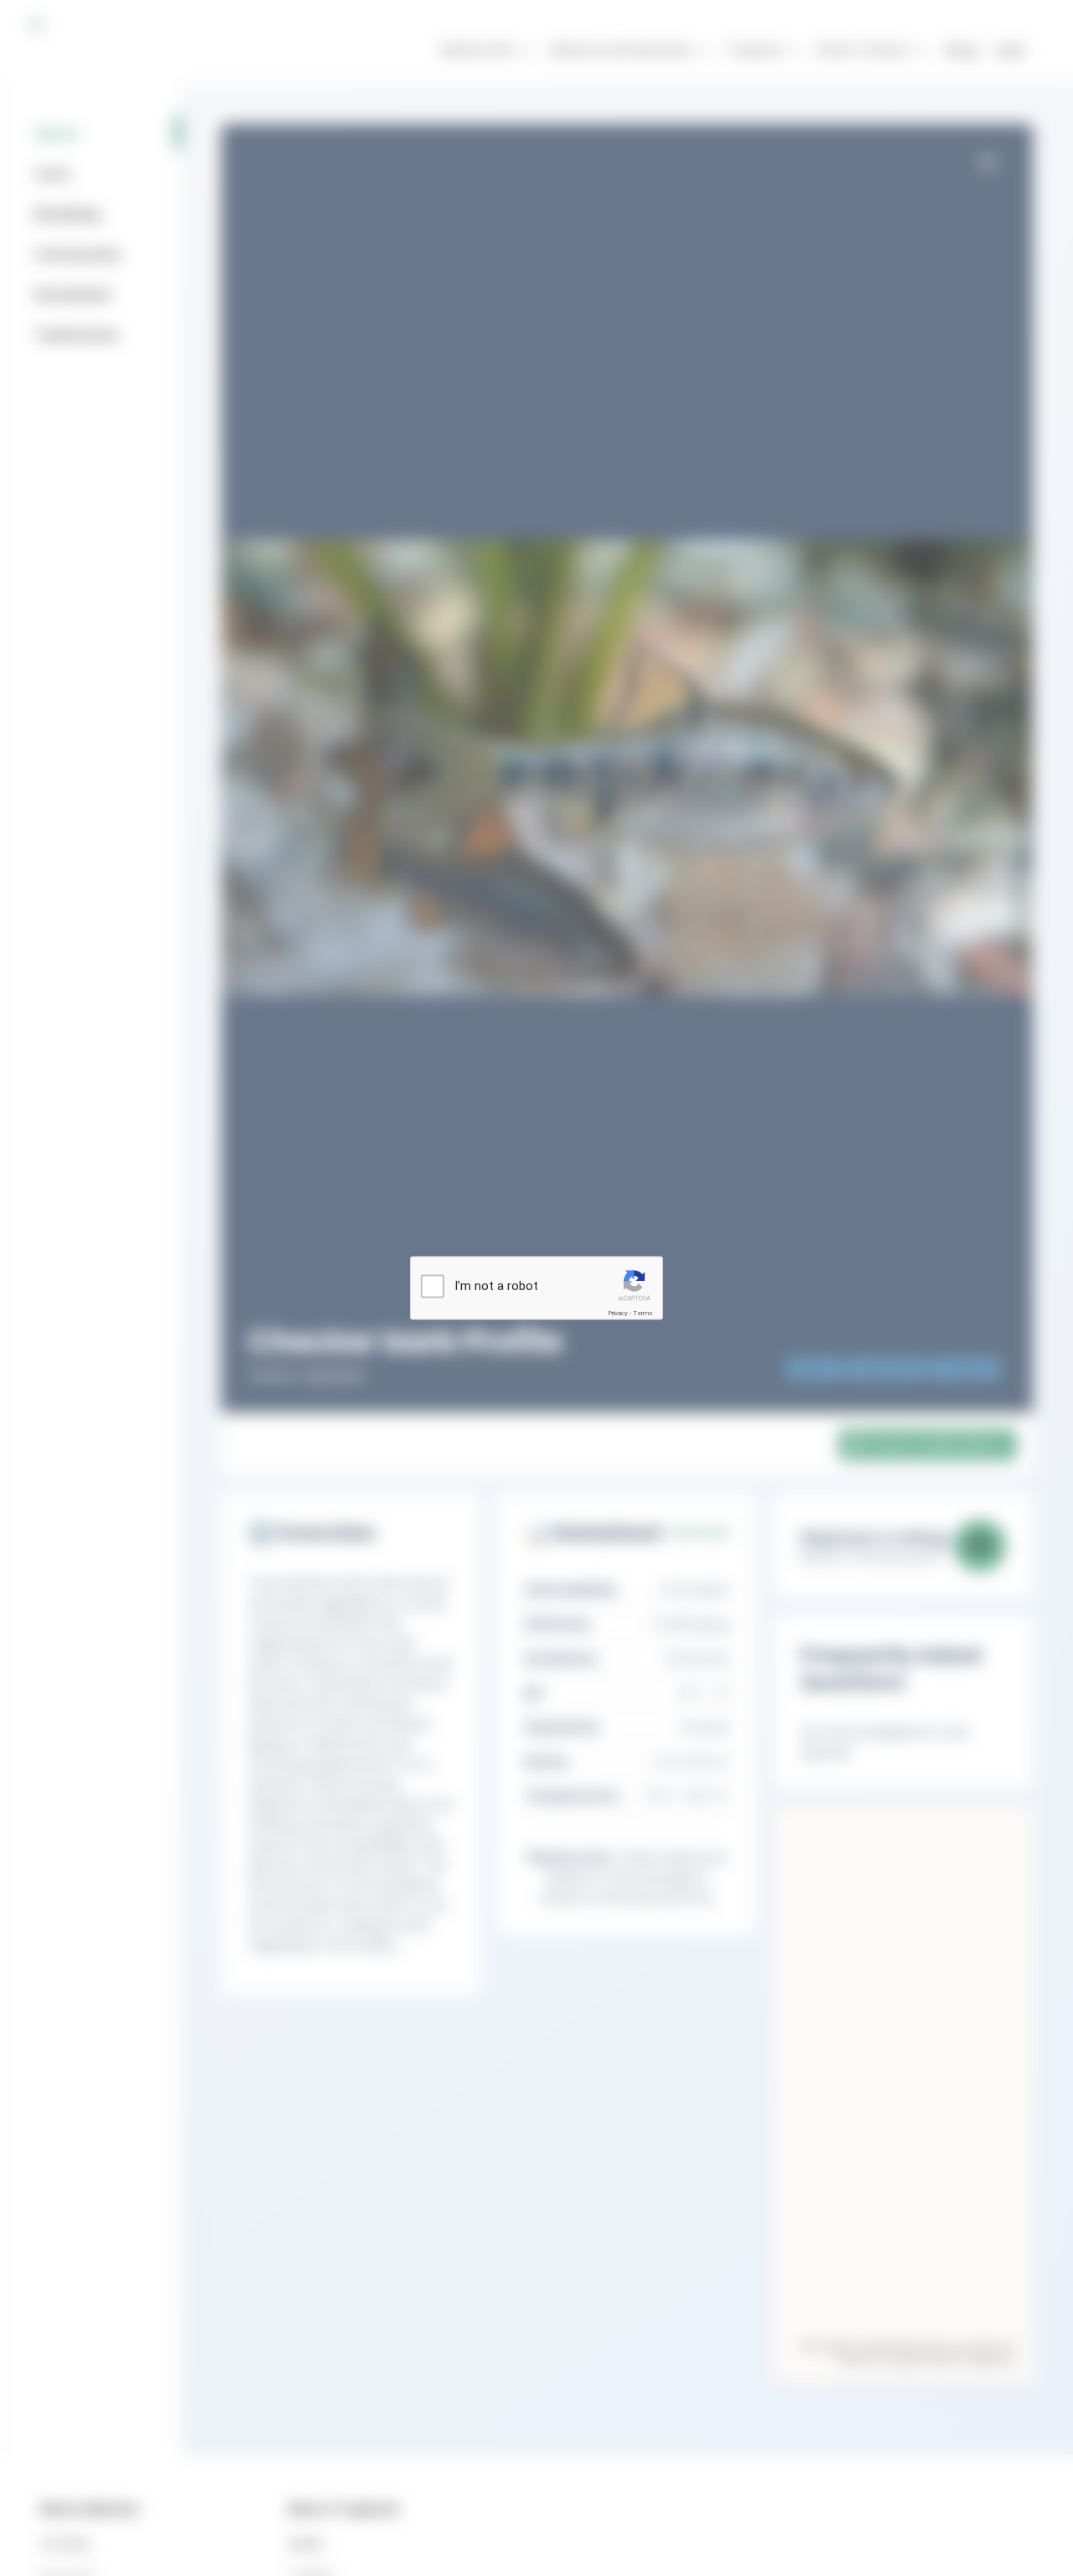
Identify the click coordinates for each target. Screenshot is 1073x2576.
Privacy (618, 1313)
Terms (643, 1313)
